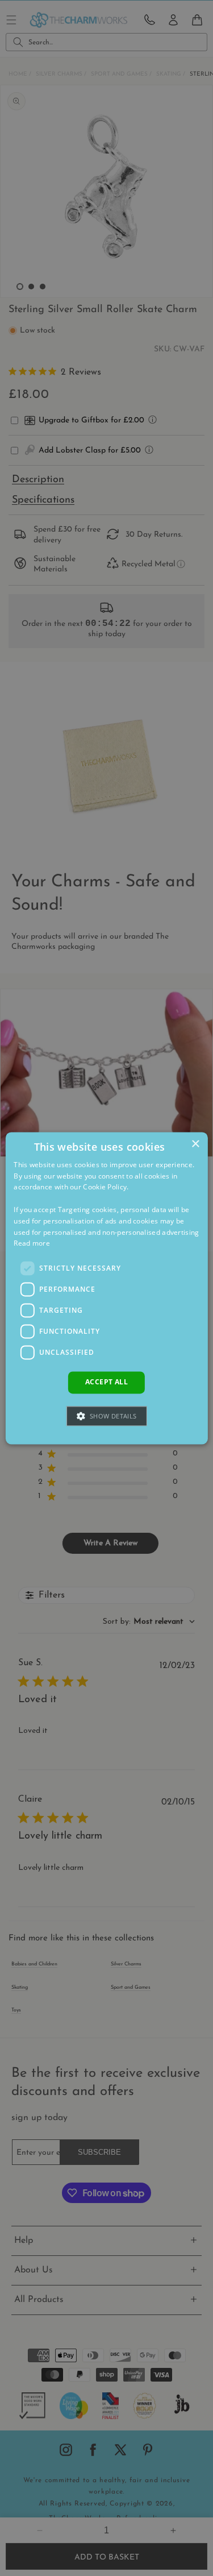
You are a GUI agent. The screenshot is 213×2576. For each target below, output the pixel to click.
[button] (106, 1416)
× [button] (195, 1144)
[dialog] (106, 1288)
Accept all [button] (106, 1382)
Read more (32, 1244)
